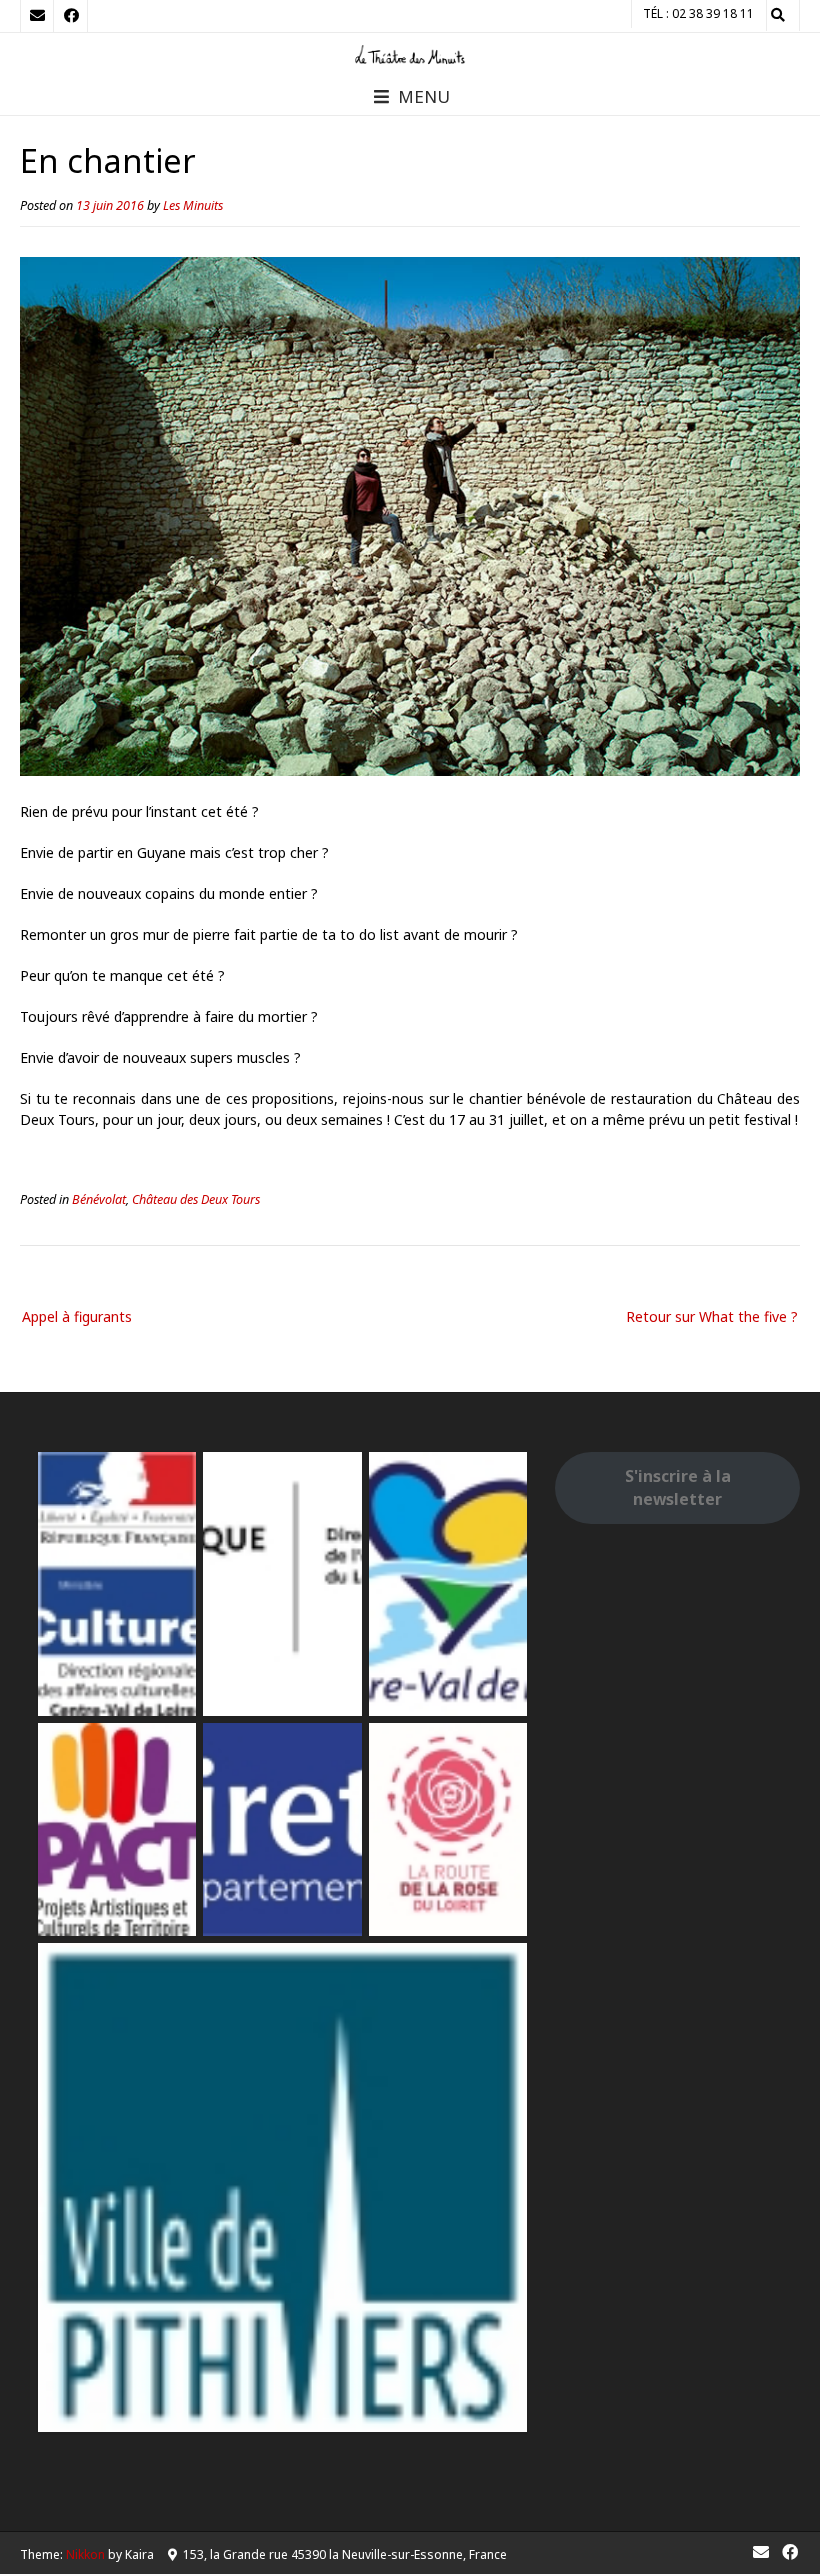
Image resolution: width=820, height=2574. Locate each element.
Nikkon (85, 2554)
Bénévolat (99, 1199)
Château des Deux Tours (196, 1199)
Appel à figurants (77, 1316)
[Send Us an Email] (37, 16)
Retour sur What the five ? (712, 1316)
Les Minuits (193, 205)
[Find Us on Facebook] (71, 16)
